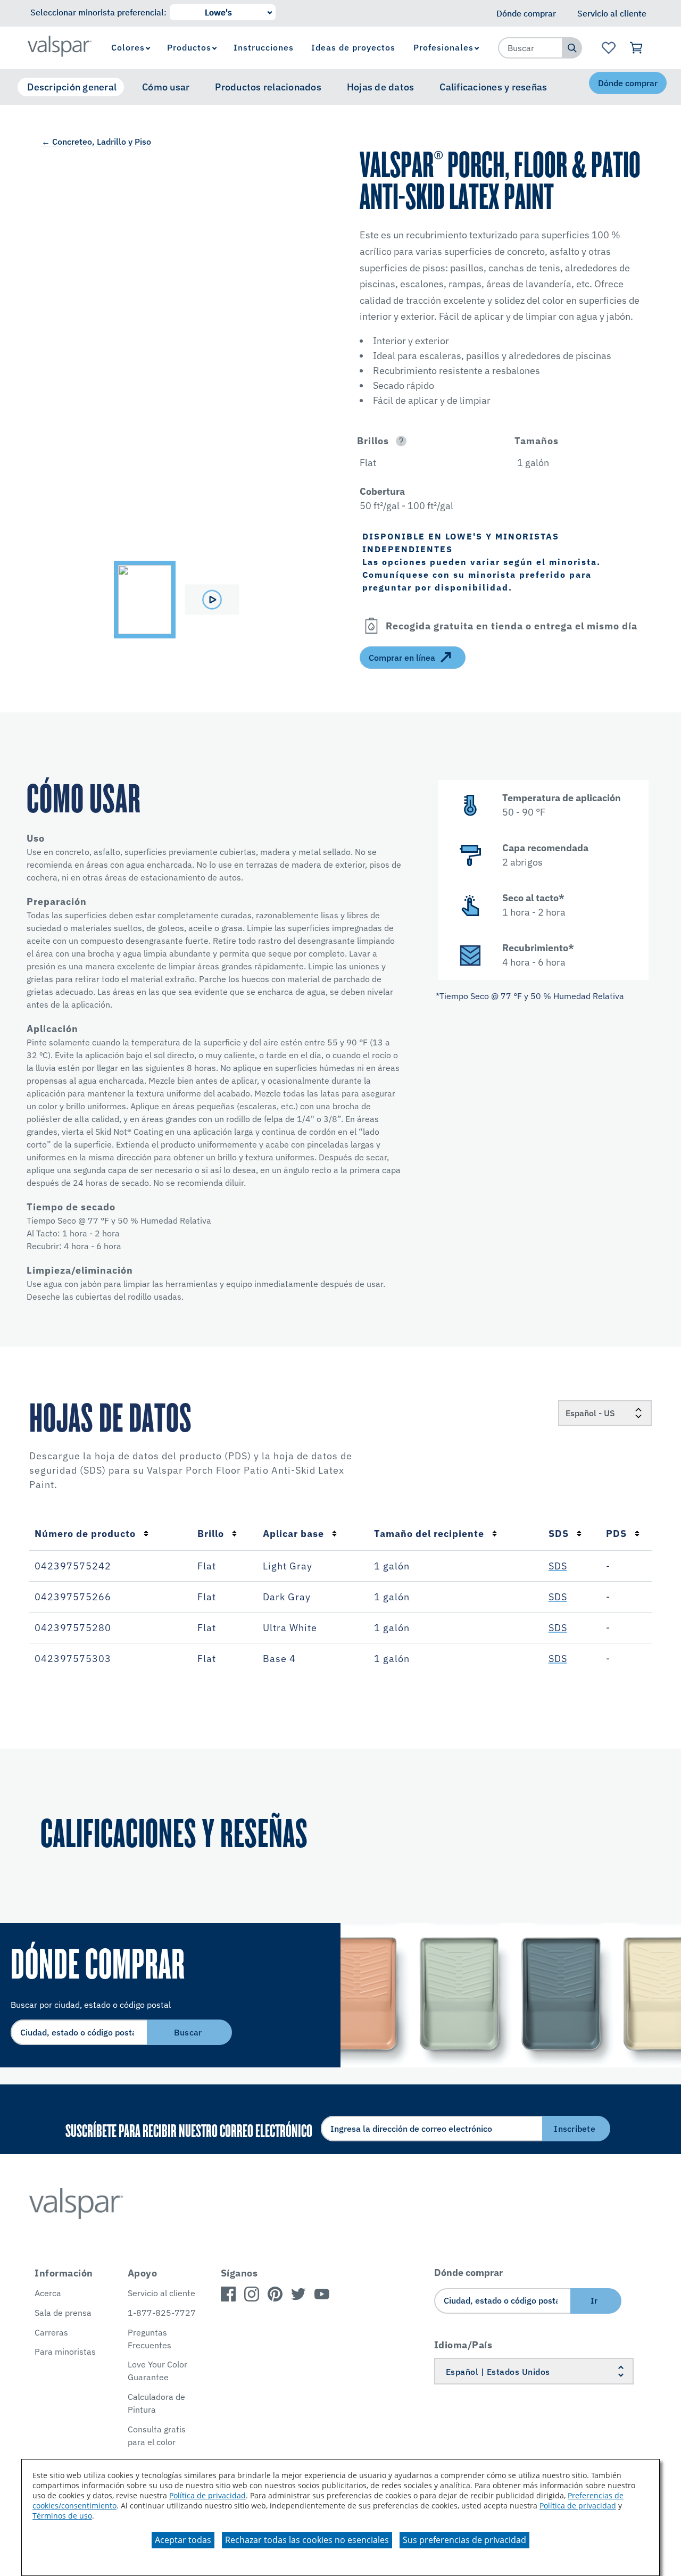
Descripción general (72, 87)
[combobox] (530, 48)
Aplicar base (293, 1534)
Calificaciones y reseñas (493, 87)
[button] (424, 441)
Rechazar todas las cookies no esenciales (307, 2540)
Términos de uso (62, 2516)
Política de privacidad (207, 2495)
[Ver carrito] (637, 48)
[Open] (401, 441)
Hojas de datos (381, 87)
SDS (559, 1534)
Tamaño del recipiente (429, 1534)
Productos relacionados (268, 87)
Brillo (211, 1534)
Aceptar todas (183, 2540)
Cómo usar (166, 87)
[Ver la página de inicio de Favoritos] (608, 48)
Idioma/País (463, 2345)
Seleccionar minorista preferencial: (98, 12)
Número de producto (85, 1534)
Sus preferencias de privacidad (464, 2540)
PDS (616, 1534)
